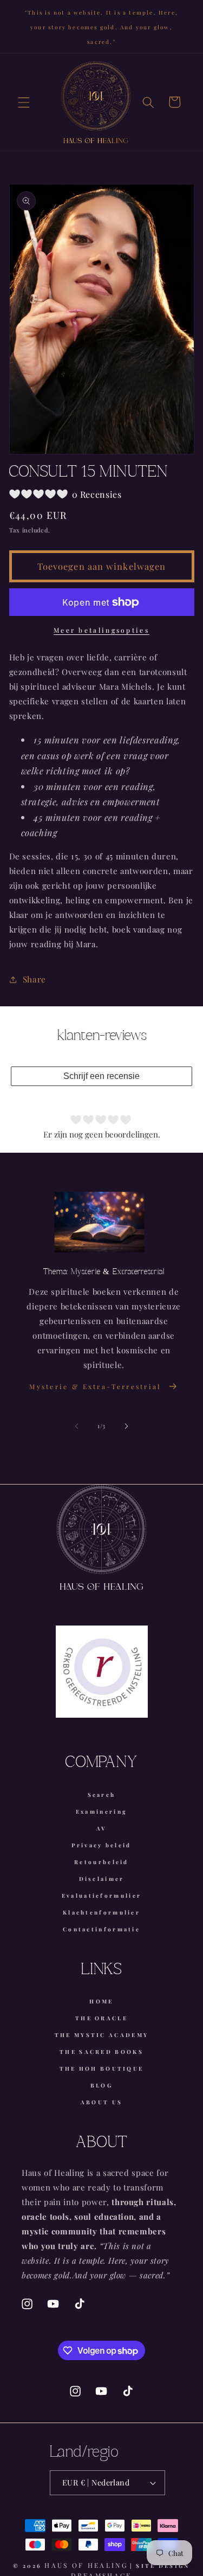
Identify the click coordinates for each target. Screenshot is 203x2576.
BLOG (101, 2085)
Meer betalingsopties (101, 630)
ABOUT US (101, 2102)
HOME (101, 2001)
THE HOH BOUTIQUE (102, 2068)
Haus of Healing (86, 2565)
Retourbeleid (101, 1862)
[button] (24, 102)
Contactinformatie (101, 1929)
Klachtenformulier (101, 1912)
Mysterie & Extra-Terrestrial (95, 1386)
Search (102, 1795)
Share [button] (34, 979)
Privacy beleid (101, 1845)
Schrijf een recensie (101, 1076)
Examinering (101, 1811)
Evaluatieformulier (101, 1896)
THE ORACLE (101, 2018)
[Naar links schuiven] (76, 1426)
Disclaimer (102, 1879)
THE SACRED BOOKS (101, 2052)
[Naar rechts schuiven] (127, 1426)
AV (102, 1828)
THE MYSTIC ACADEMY (101, 2035)
